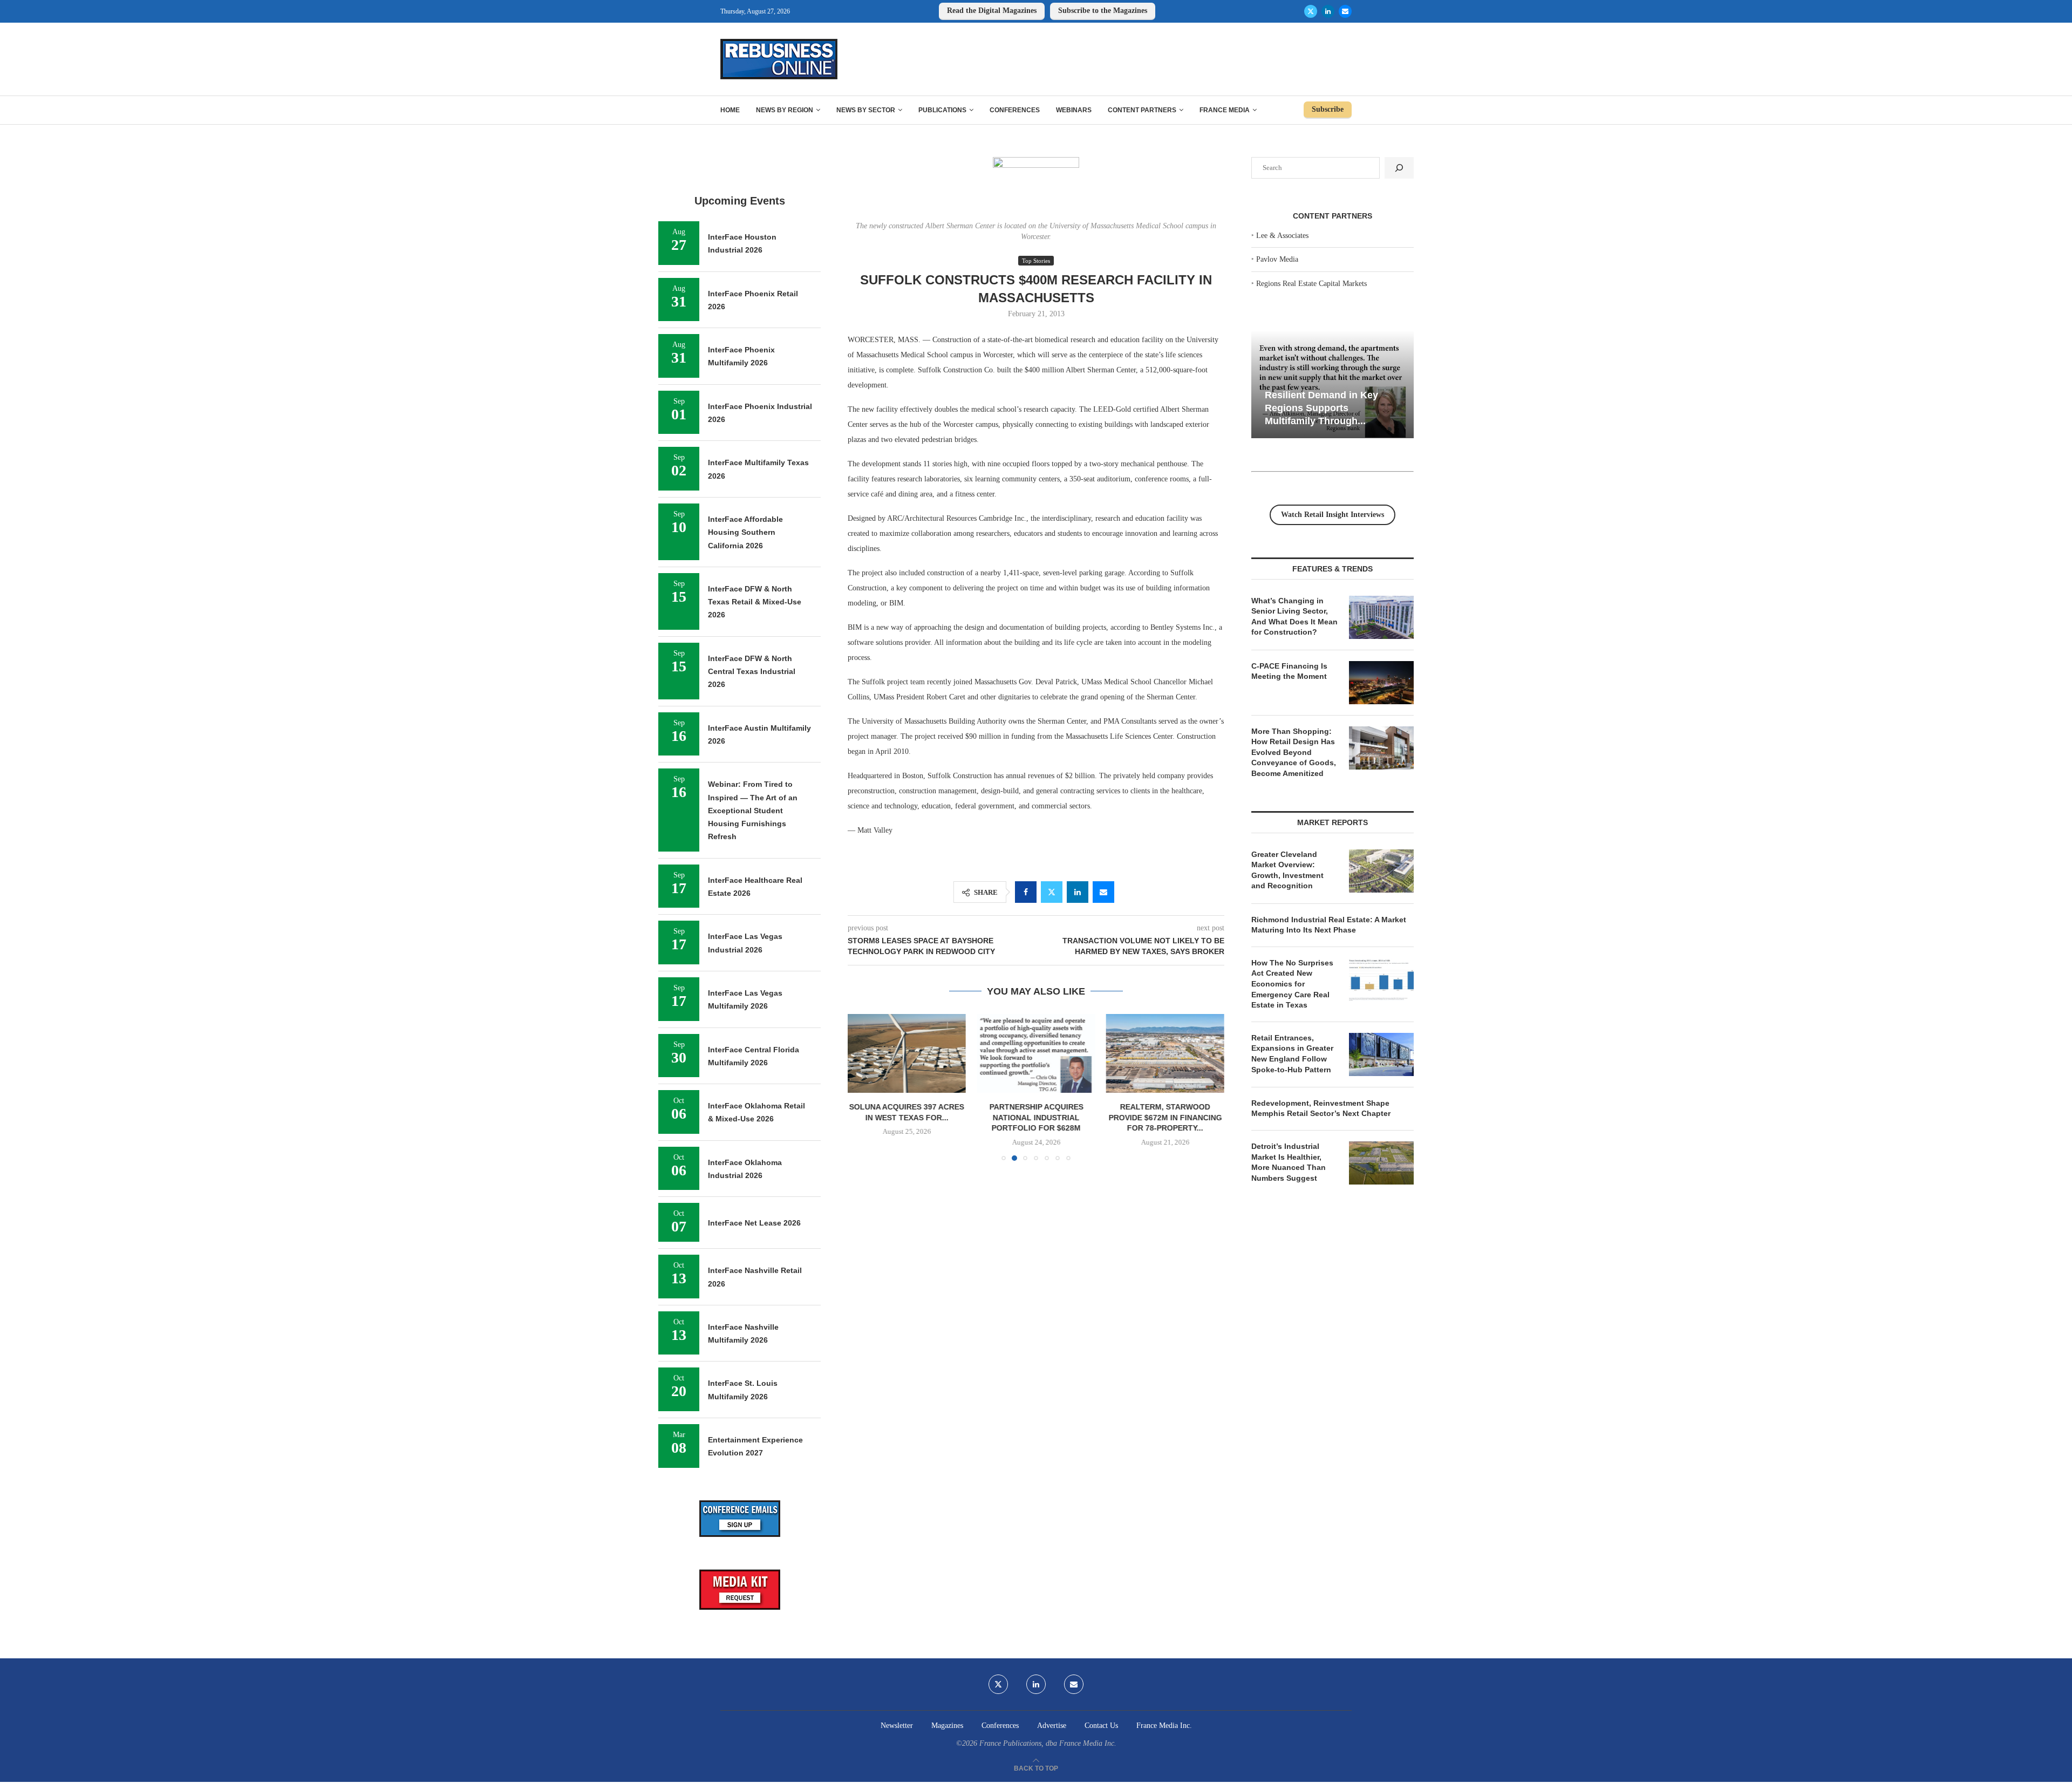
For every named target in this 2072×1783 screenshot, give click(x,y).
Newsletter (897, 1726)
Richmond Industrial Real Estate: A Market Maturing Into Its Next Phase (1329, 925)
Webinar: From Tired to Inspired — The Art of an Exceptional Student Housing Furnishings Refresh (753, 810)
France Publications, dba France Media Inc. (1048, 1743)
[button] (862, 1087)
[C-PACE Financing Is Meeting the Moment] (1381, 683)
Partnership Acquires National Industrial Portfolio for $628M (1036, 1118)
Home (730, 110)
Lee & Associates (1282, 236)
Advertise (1052, 1726)
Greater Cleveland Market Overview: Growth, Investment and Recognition (1287, 870)
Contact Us (1101, 1726)
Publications (942, 110)
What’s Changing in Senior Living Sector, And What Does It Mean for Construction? (1294, 617)
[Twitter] (1311, 11)
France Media (1225, 110)
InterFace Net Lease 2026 (754, 1223)
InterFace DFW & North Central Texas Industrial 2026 (752, 672)
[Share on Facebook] (1026, 892)
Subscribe (1328, 109)
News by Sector (866, 110)
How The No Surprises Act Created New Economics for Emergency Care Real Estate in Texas (1292, 984)
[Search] (1399, 168)
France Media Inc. (1164, 1726)
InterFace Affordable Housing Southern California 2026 (745, 532)
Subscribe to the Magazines (1103, 11)
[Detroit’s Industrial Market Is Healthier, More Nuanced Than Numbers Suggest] (1381, 1163)
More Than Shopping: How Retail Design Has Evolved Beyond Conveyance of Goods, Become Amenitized (1294, 752)
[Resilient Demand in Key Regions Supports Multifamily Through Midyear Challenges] (1333, 384)
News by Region (785, 110)
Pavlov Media (1277, 259)
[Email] (1345, 11)
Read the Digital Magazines (992, 11)
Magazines (947, 1726)
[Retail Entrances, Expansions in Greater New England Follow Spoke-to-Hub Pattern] (1381, 1054)
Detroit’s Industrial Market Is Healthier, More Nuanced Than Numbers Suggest (1289, 1162)
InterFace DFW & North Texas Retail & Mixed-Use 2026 (755, 602)
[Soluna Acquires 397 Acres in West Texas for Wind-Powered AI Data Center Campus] (907, 1053)
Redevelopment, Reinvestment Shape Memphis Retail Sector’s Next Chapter (1321, 1108)
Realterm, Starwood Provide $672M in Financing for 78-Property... (1165, 1118)
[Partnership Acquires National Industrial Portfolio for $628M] (1036, 1053)
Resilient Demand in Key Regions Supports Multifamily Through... (1321, 408)
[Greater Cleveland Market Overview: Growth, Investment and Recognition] (1381, 871)
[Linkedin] (1328, 11)
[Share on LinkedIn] (1078, 892)
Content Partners (1142, 110)
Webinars (1074, 110)
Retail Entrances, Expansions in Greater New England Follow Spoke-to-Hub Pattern (1292, 1054)
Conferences (1015, 110)
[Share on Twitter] (1052, 892)
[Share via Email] (1103, 892)
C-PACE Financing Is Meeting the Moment (1289, 671)
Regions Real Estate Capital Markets (1311, 284)
